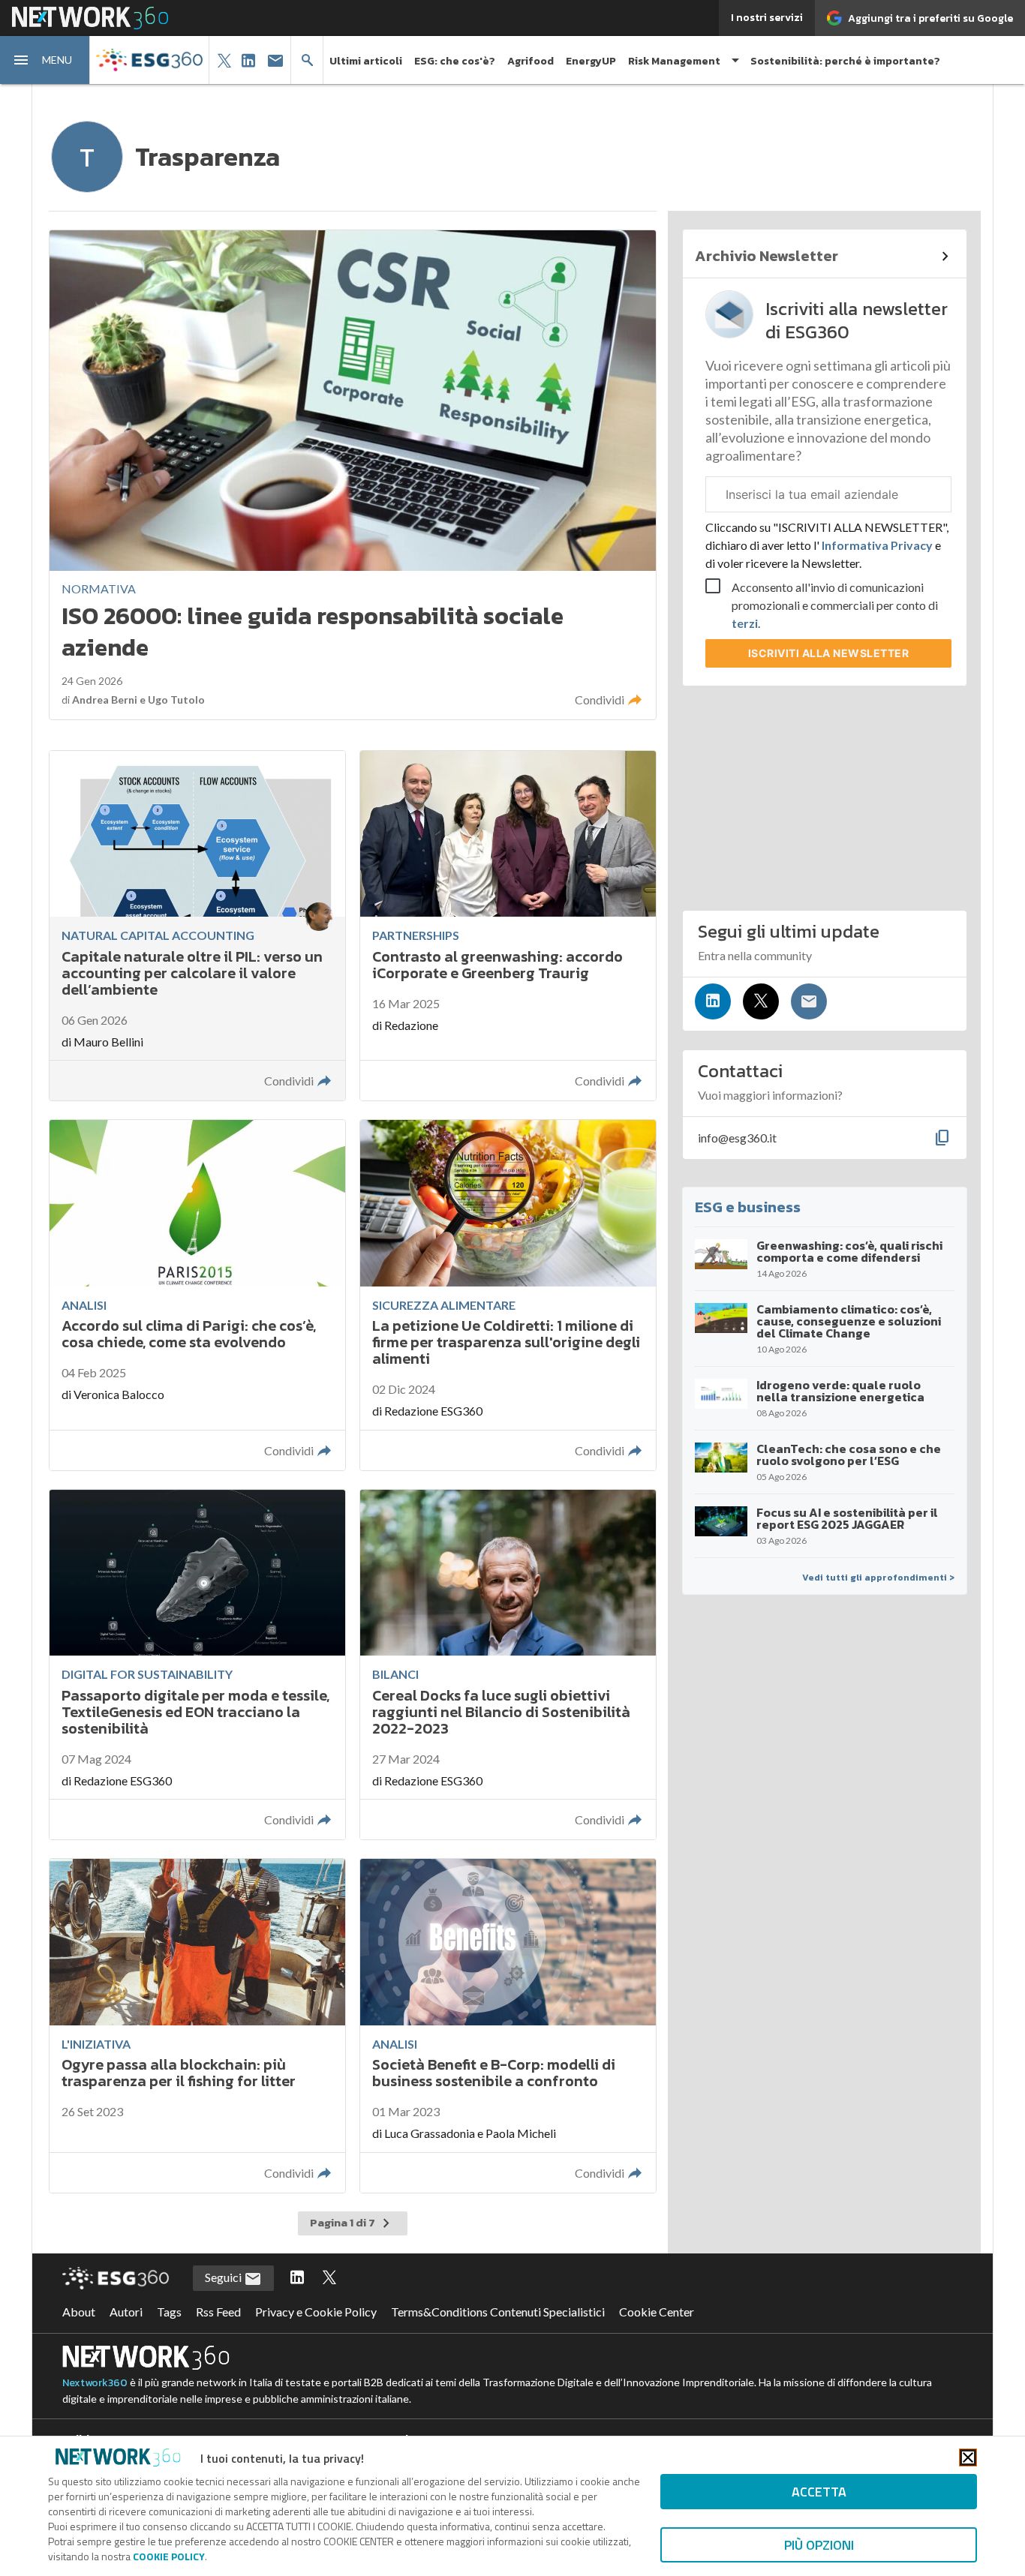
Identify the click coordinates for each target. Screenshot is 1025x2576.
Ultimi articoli (366, 61)
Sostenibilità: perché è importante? (845, 61)
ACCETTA (819, 2492)
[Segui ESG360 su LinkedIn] (297, 2278)
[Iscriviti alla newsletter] (809, 1001)
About (79, 2312)
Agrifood (531, 61)
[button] (45, 60)
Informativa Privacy (877, 545)
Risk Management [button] (674, 61)
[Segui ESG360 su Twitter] (329, 2278)
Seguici (224, 2277)
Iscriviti (829, 653)
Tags (169, 2312)
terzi (745, 623)
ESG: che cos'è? (455, 61)
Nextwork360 (95, 2383)
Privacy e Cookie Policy (316, 2312)
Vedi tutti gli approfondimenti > (878, 1578)
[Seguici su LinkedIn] (713, 1001)
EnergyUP (591, 61)
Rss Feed (218, 2312)
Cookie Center (657, 2312)
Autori (126, 2312)
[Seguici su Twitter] (761, 1001)
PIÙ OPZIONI (819, 2545)
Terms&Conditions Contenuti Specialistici (498, 2312)
